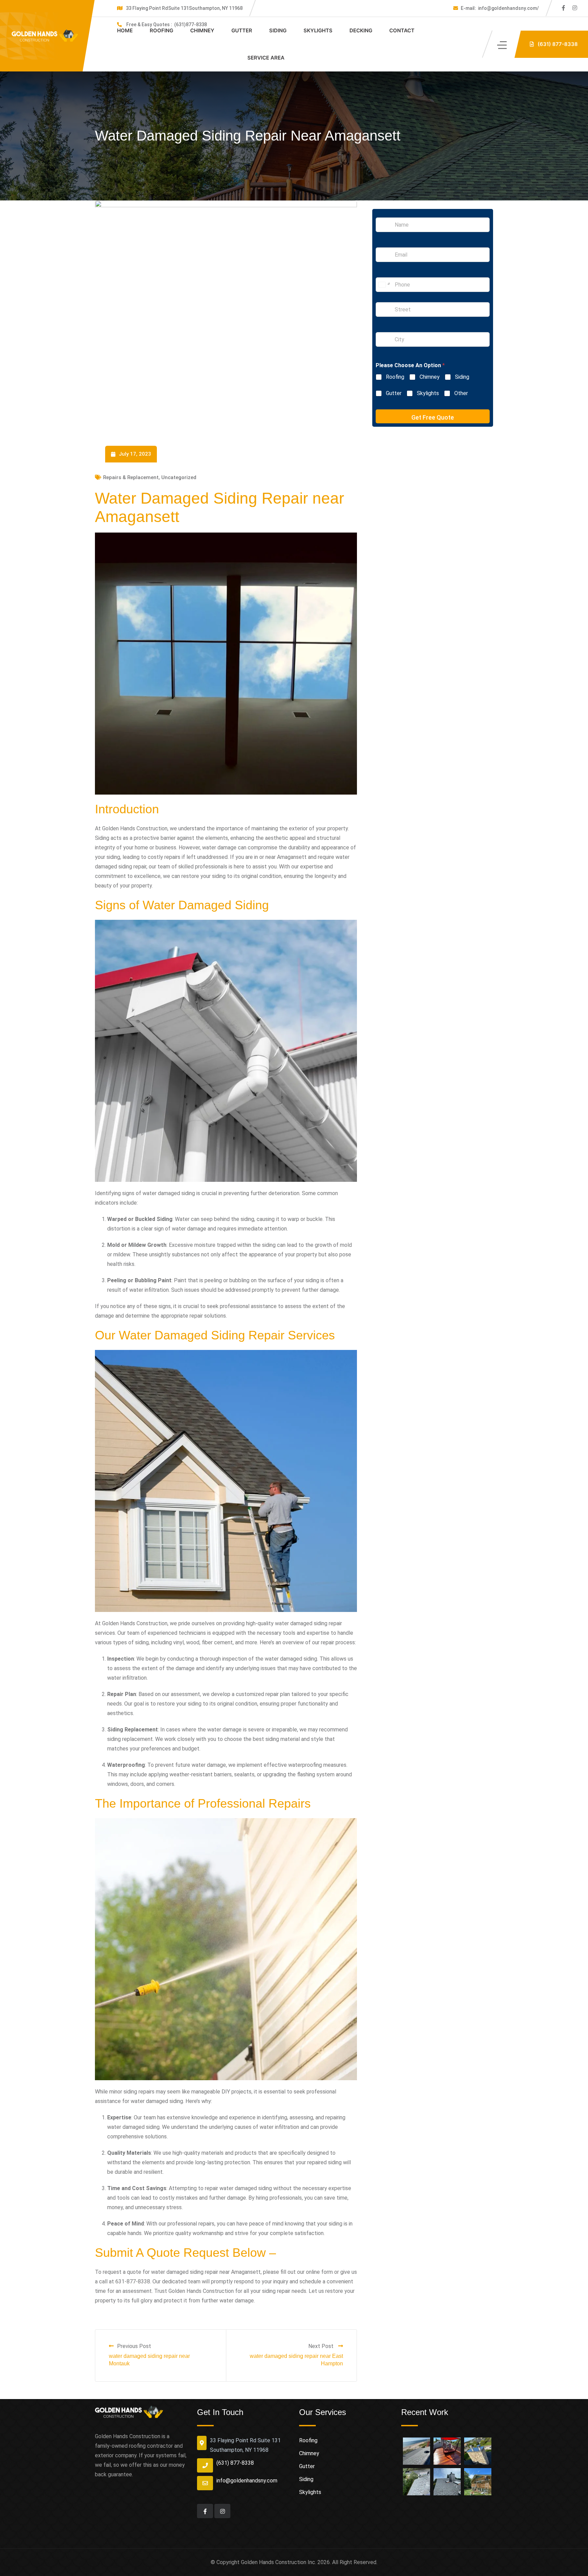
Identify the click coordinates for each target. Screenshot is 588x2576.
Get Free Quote (433, 417)
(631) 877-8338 (235, 2463)
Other (461, 393)
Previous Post (134, 2346)
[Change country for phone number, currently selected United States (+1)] (384, 285)
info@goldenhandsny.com (247, 2481)
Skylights (318, 30)
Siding (278, 30)
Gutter (242, 30)
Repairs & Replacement (131, 477)
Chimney (202, 30)
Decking (361, 30)
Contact (402, 30)
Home (125, 30)
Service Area (266, 58)
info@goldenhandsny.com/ (500, 8)
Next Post (322, 2346)
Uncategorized (179, 477)
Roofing (161, 30)
